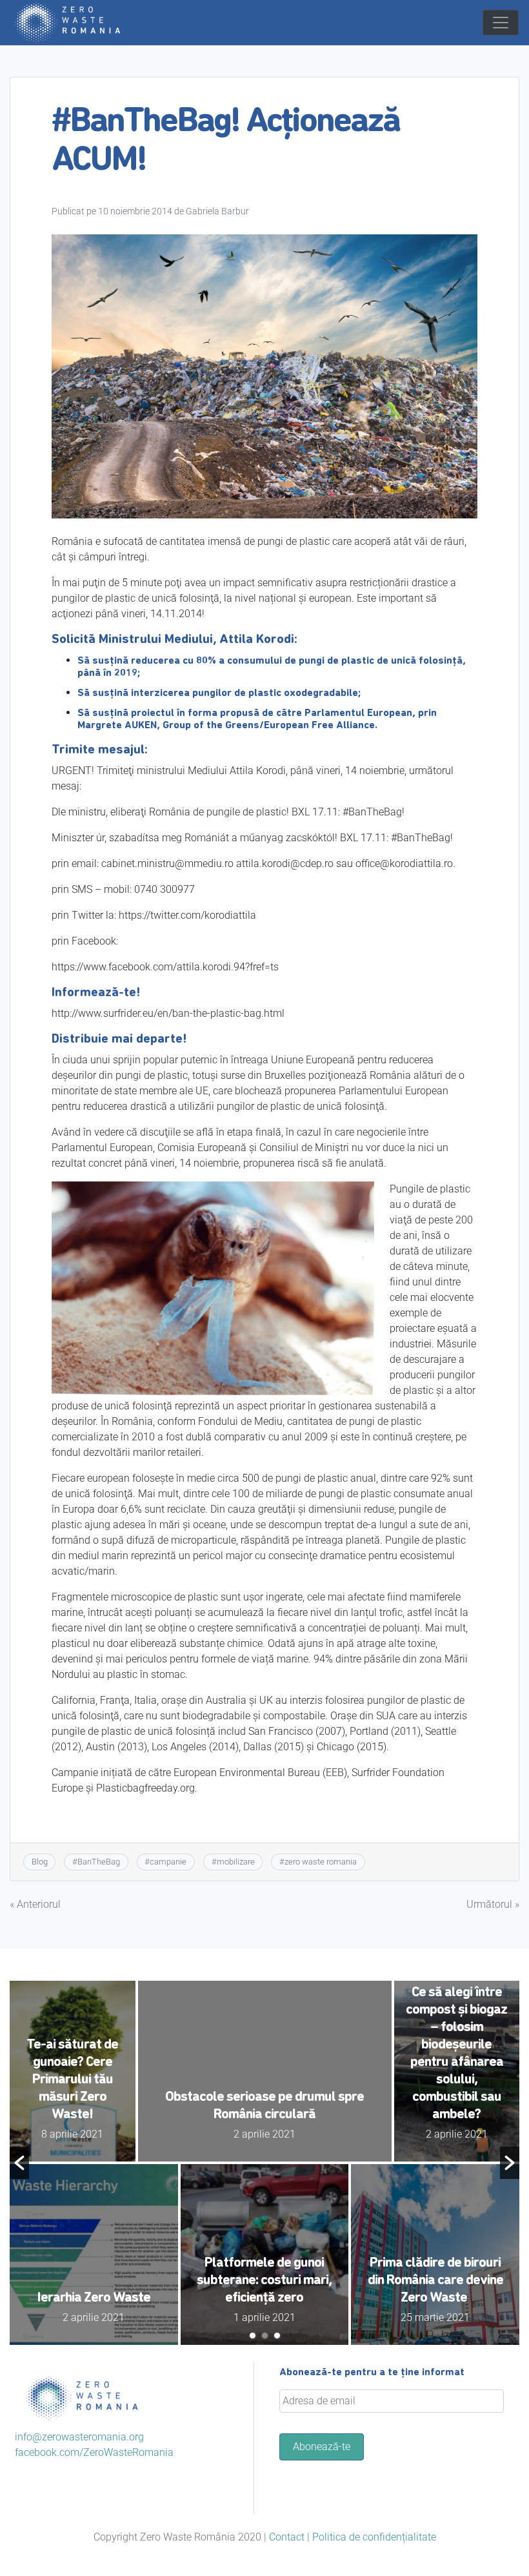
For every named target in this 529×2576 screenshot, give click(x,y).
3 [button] (277, 2336)
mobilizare (236, 1862)
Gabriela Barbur (217, 211)
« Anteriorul (35, 1904)
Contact (287, 2537)
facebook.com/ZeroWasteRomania (94, 2452)
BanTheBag (99, 1862)
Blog (40, 1862)
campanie (168, 1862)
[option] (264, 2163)
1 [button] (253, 2336)
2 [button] (265, 2336)
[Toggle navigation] (501, 23)
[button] (19, 2163)
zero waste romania (321, 1862)
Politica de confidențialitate (374, 2537)
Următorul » (493, 1904)
